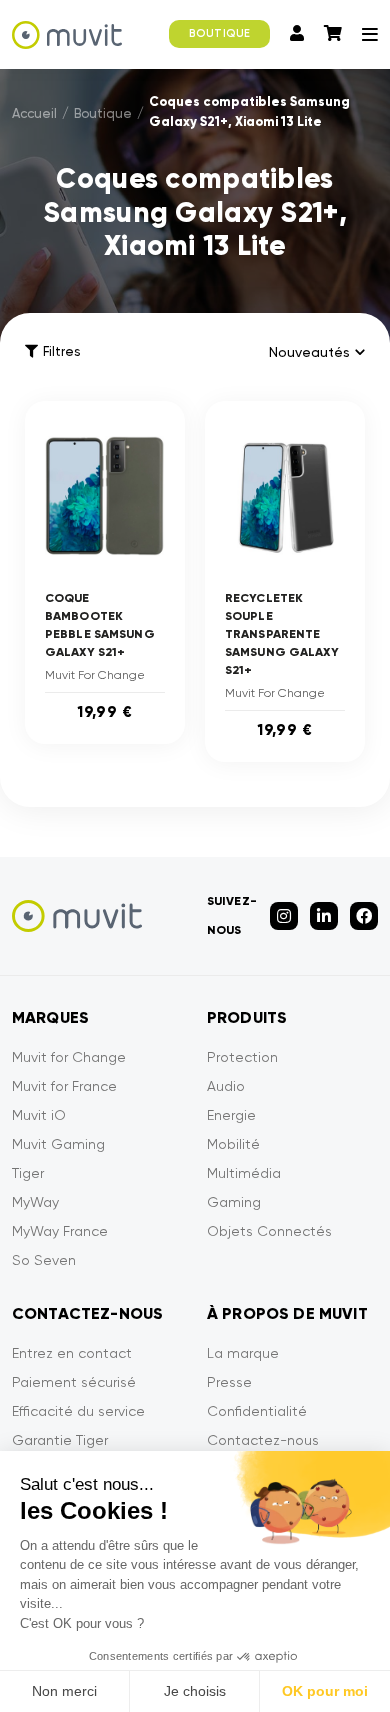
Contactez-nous (263, 1440)
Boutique (103, 113)
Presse (229, 1382)
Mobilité (233, 1144)
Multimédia (244, 1173)
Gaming (234, 1202)
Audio (226, 1086)
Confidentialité (257, 1411)
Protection (242, 1057)
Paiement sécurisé (74, 1382)
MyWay (35, 1202)
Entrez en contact (72, 1353)
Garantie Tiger (60, 1440)
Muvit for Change (69, 1057)
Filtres (61, 351)
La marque (243, 1353)
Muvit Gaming (58, 1144)
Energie (231, 1115)
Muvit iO (39, 1115)
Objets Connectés (269, 1231)
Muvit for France (64, 1086)
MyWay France (60, 1231)
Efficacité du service (78, 1411)
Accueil (34, 113)
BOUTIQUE (219, 33)
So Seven (44, 1260)
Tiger (28, 1173)
